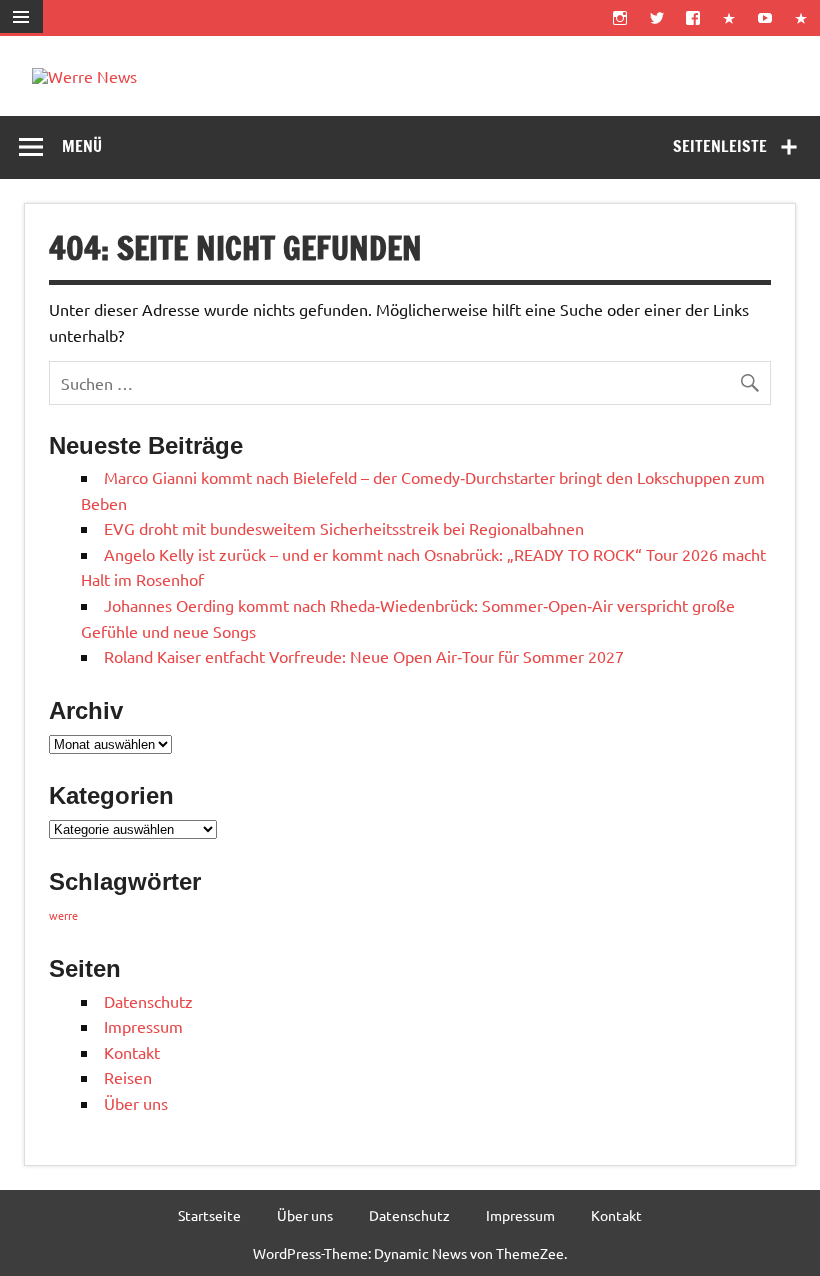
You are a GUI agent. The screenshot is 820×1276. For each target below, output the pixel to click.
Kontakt (132, 1052)
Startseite (209, 1215)
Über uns (136, 1103)
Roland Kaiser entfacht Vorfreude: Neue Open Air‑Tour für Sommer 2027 (364, 656)
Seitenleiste (720, 146)
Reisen (128, 1077)
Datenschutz (148, 1001)
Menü (82, 146)
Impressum (143, 1026)
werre (63, 915)
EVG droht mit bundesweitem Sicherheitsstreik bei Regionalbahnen (344, 528)
